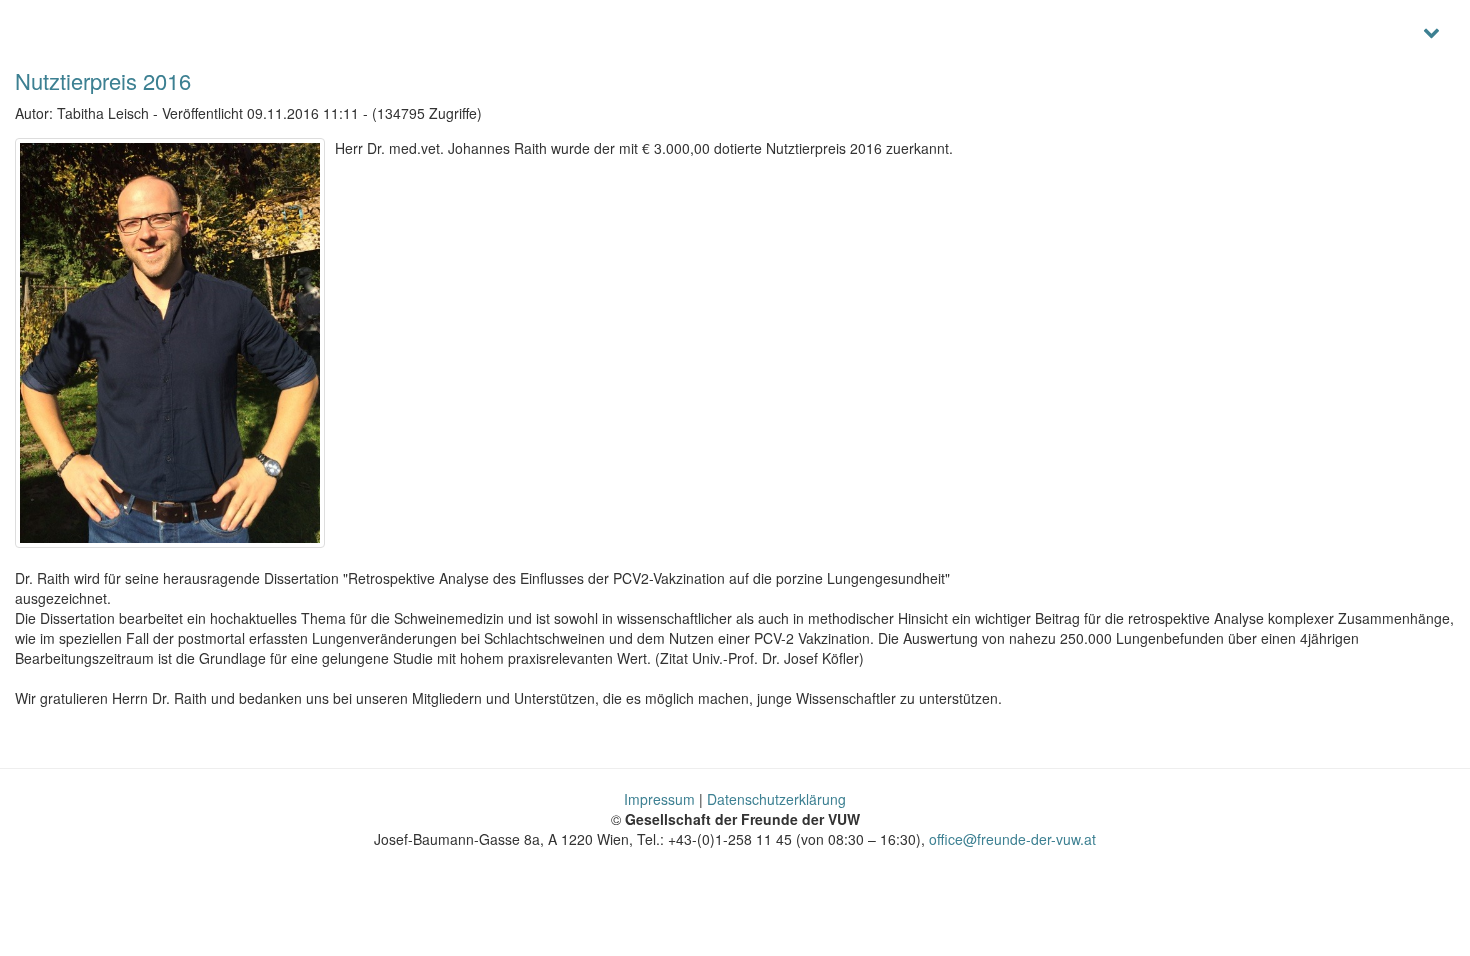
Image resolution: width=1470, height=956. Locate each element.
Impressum (659, 799)
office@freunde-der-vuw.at (1012, 839)
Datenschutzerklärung (776, 799)
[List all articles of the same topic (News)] (170, 343)
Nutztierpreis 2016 (103, 80)
